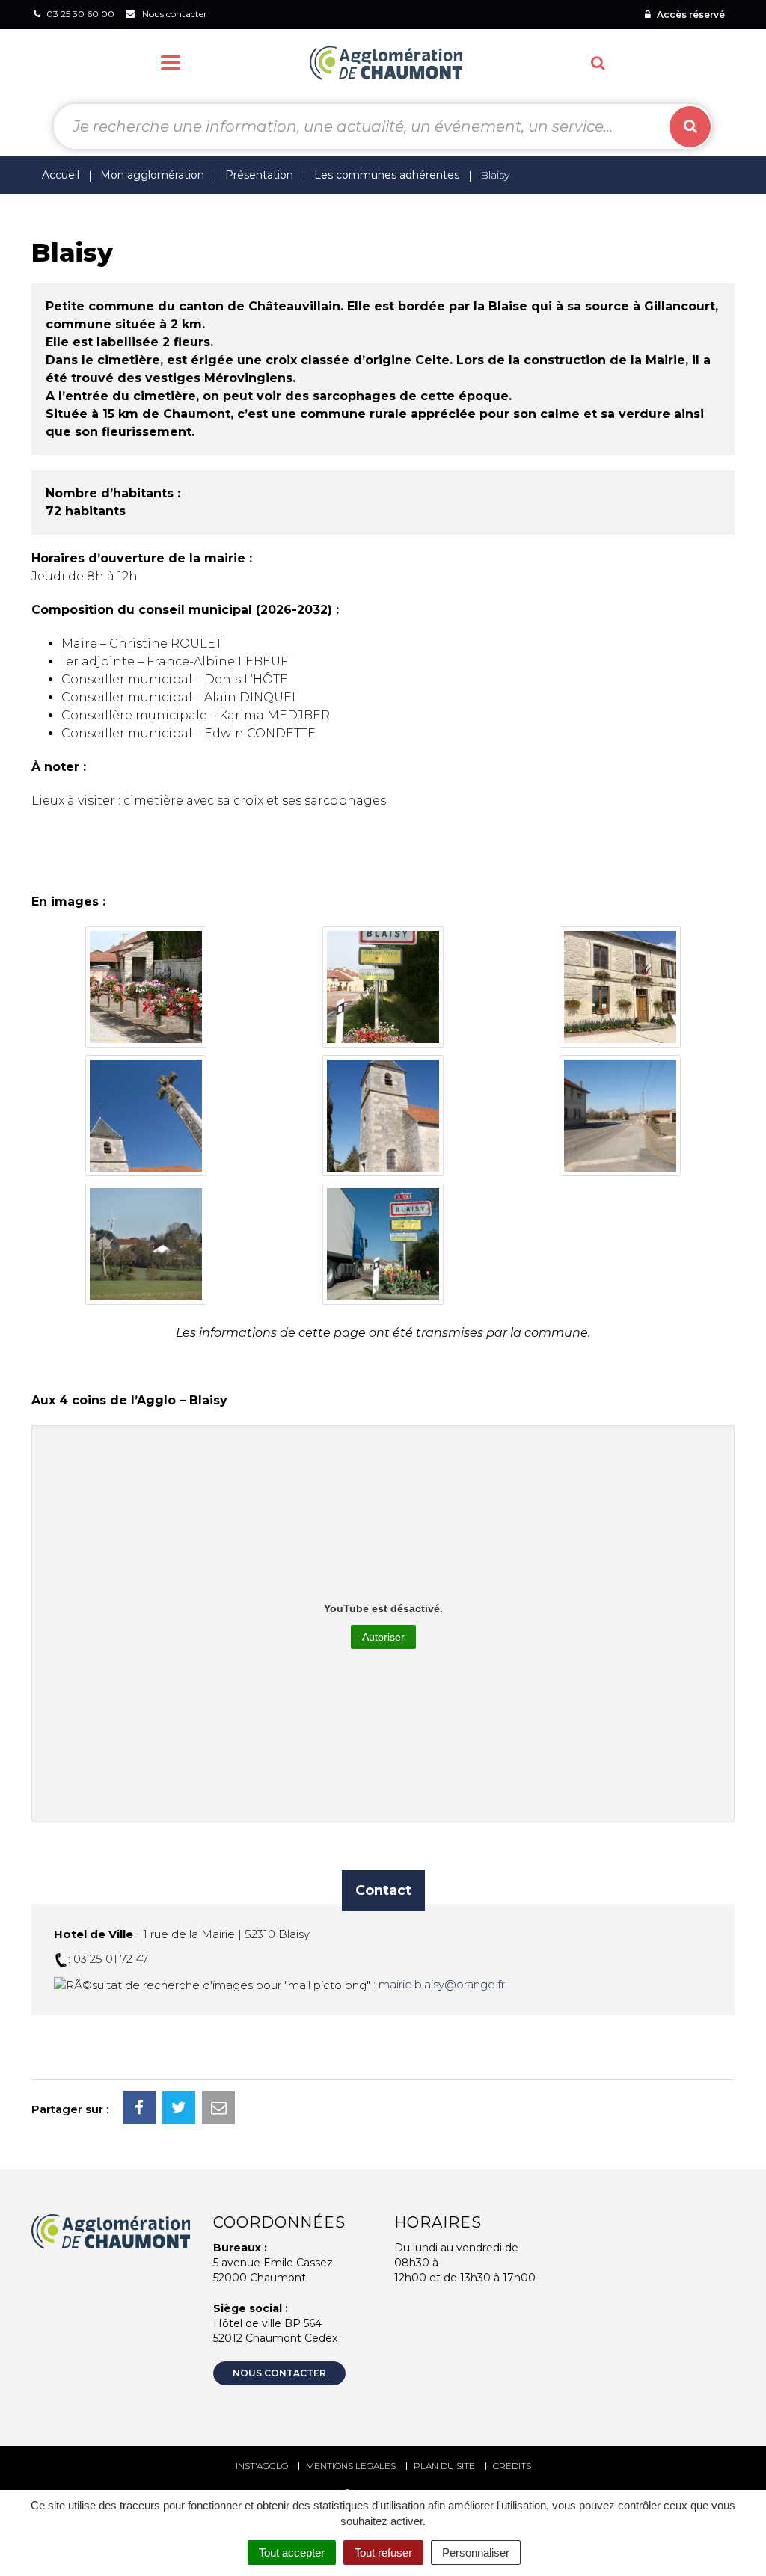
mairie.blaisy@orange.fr (442, 1984)
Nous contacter (279, 2373)
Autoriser (383, 1637)
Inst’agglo (262, 2466)
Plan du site (444, 2466)
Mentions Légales (351, 2466)
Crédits (512, 2466)
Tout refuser (383, 2552)
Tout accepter (292, 2552)
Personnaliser (476, 2552)
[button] (146, 987)
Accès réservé (690, 15)
